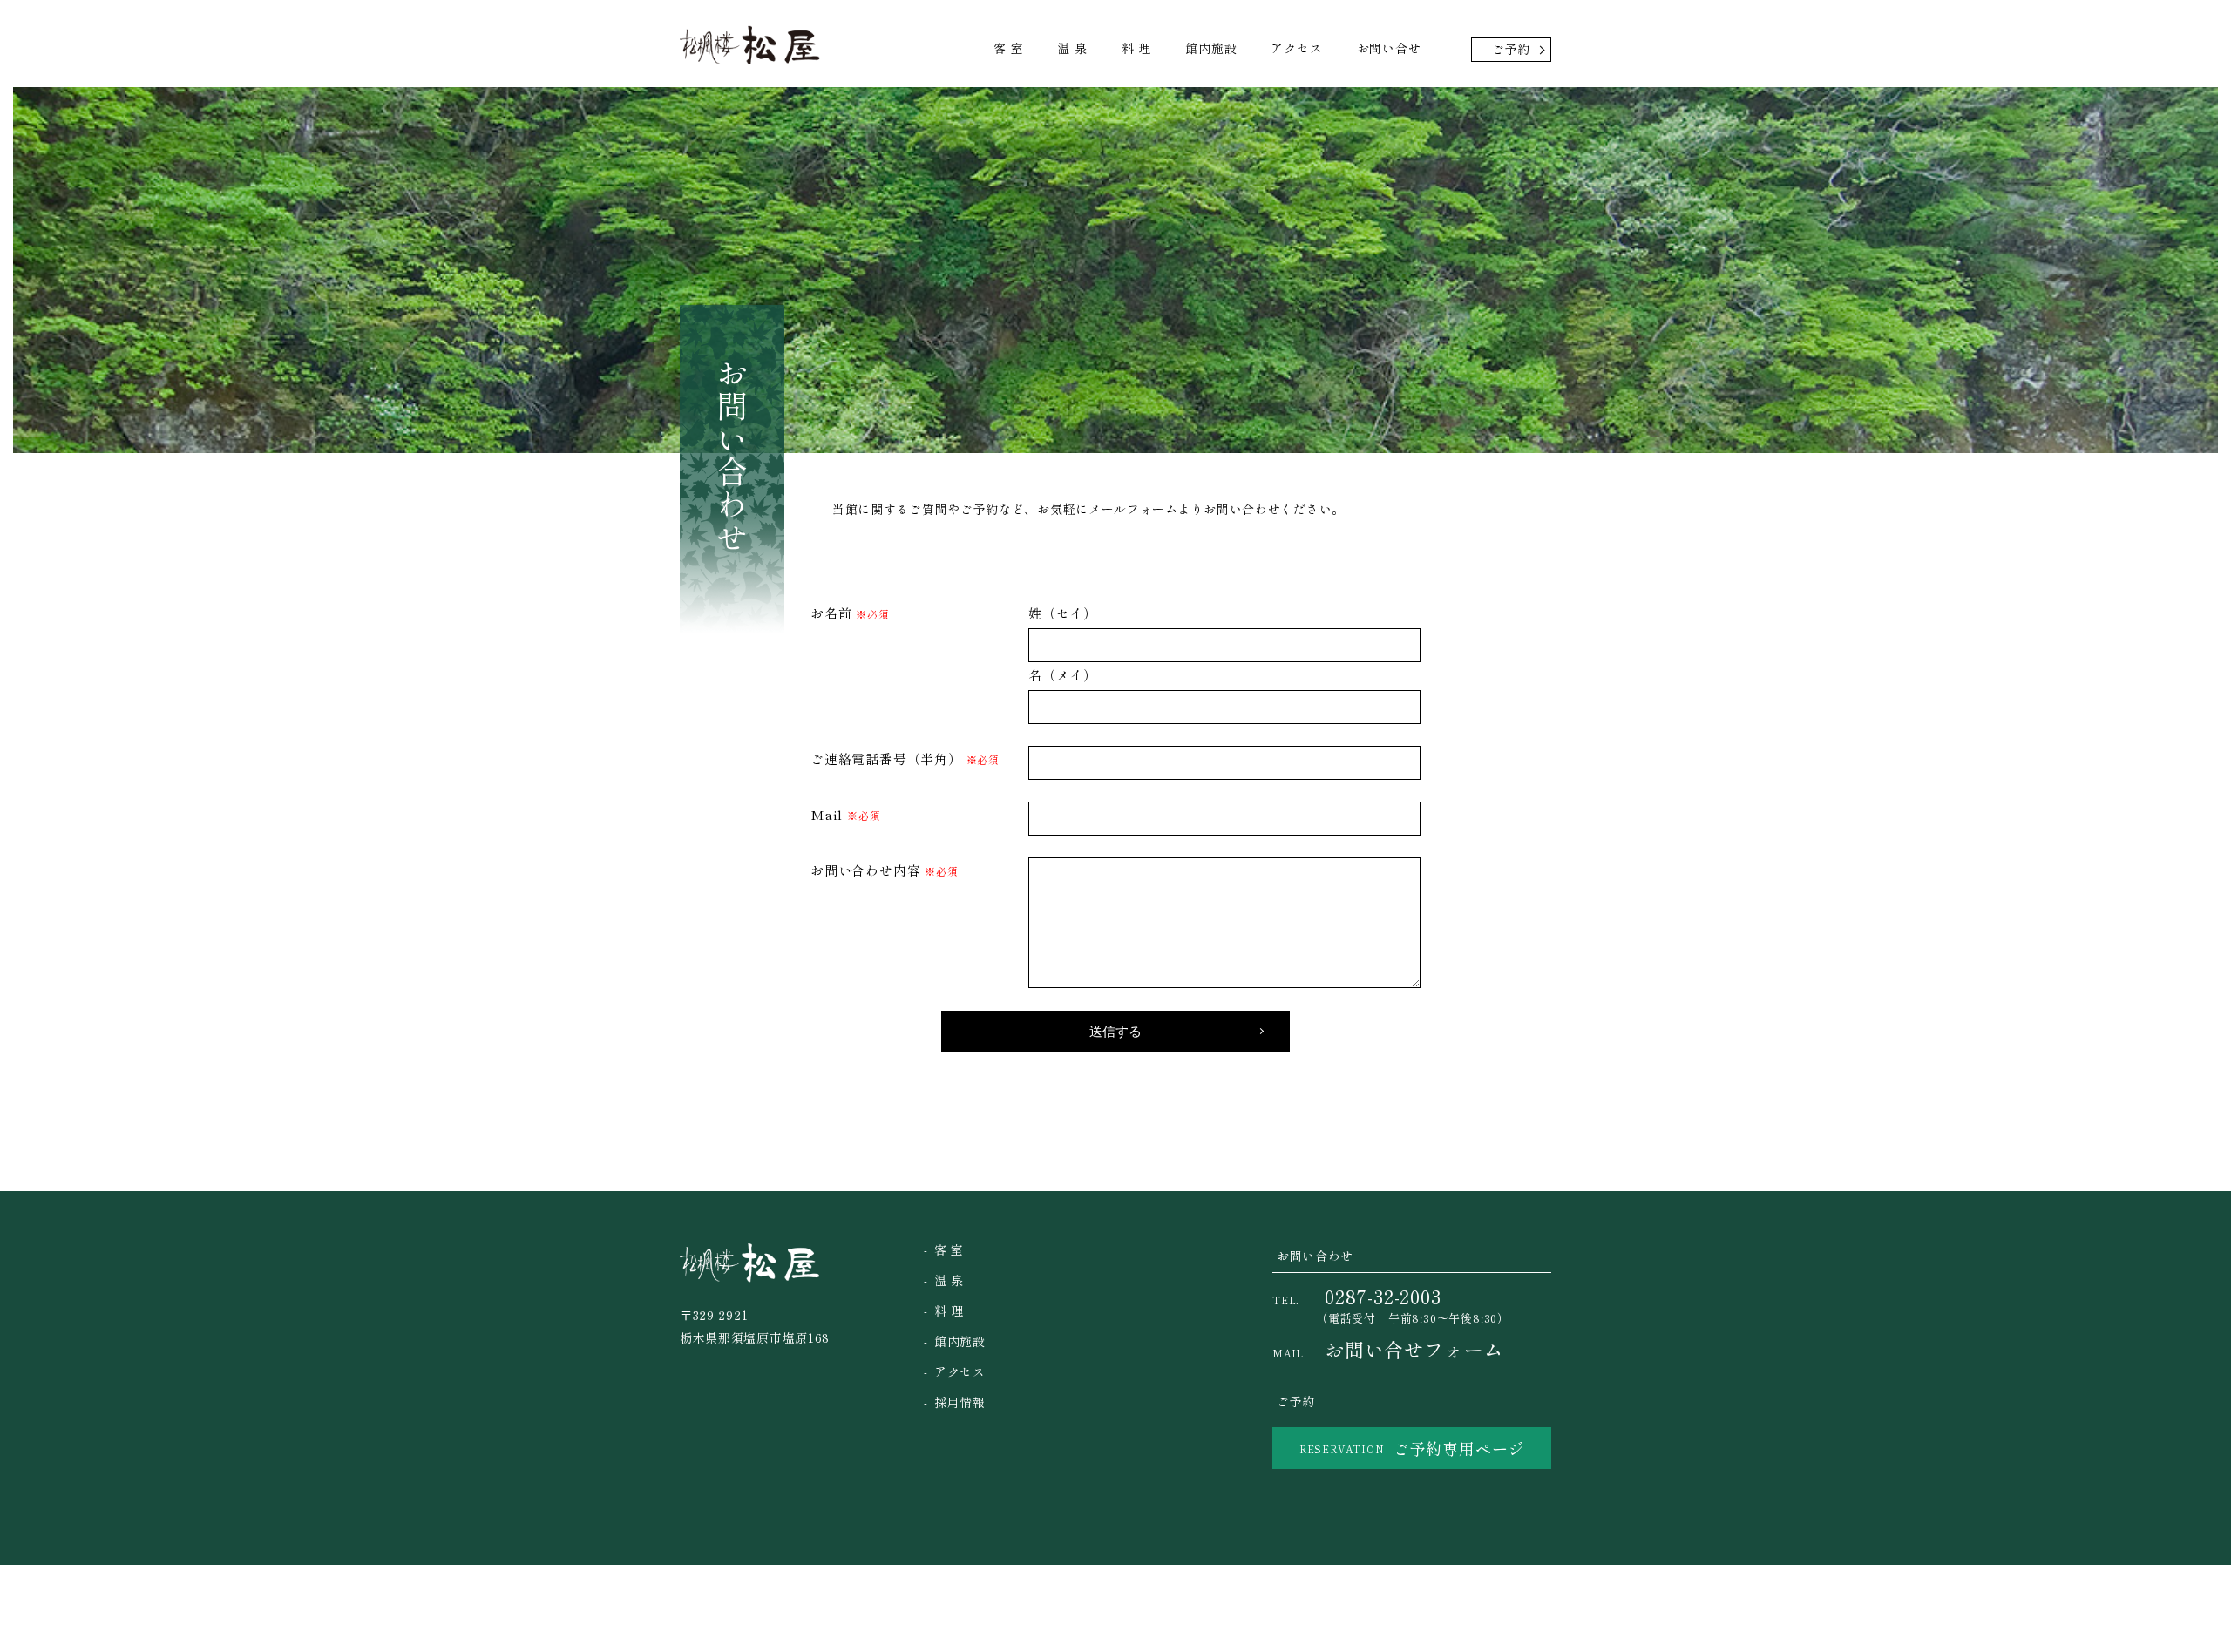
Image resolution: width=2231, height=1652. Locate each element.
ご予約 (1511, 49)
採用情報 (960, 1402)
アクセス (1296, 48)
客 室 (1008, 48)
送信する (1115, 1031)
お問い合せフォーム (1388, 1349)
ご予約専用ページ (1412, 1448)
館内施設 (1211, 48)
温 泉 (1072, 48)
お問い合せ (1389, 48)
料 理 (1136, 48)
